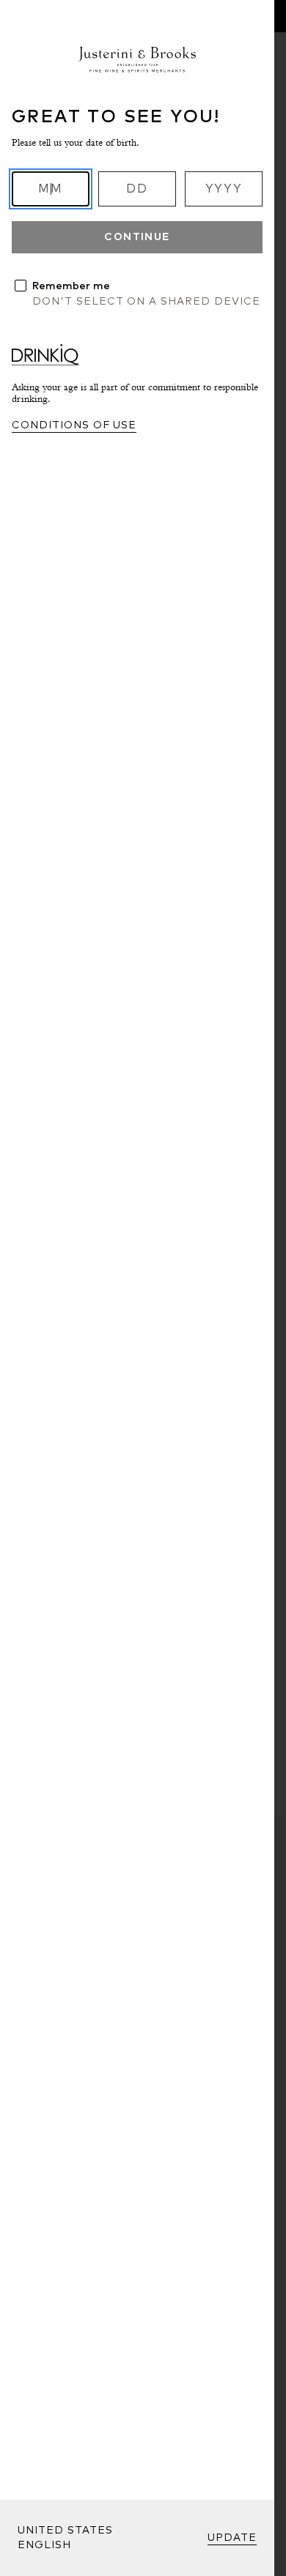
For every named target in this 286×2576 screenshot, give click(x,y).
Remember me (71, 286)
